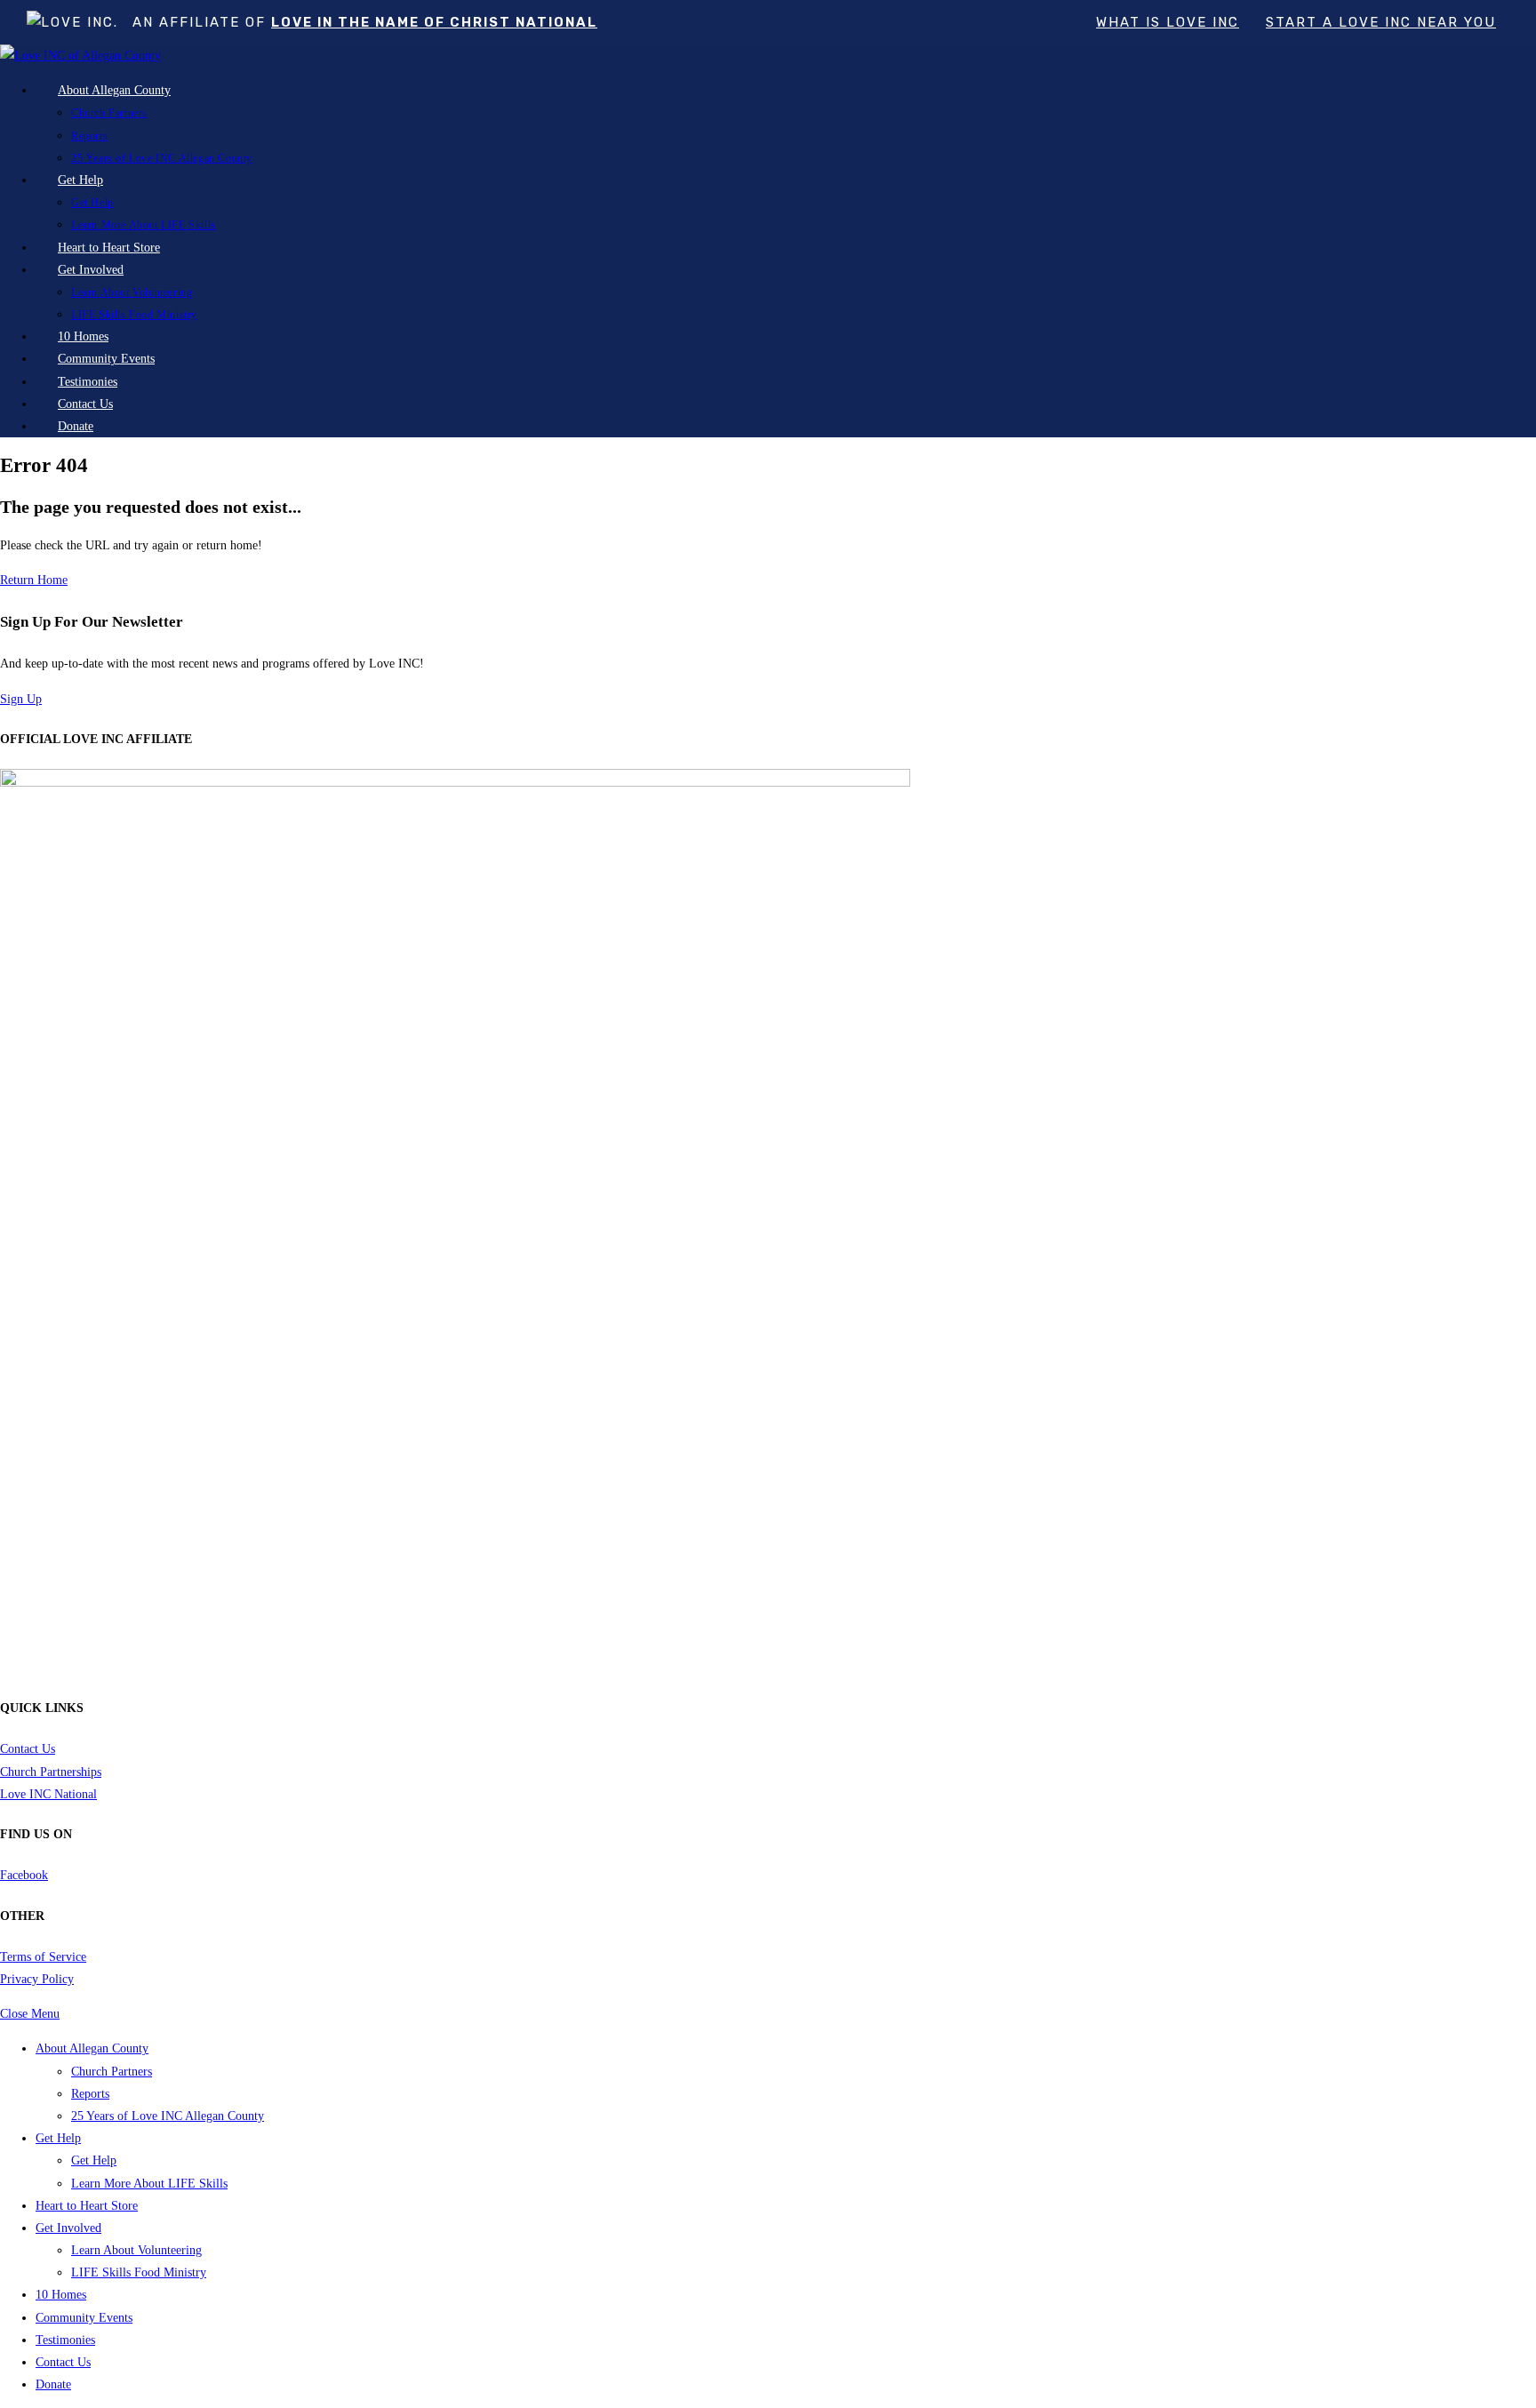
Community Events (84, 2318)
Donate (53, 2384)
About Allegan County (92, 2048)
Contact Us (28, 1749)
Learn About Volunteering (136, 2250)
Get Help (58, 2138)
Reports (90, 2094)
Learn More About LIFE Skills (149, 2184)
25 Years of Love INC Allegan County (168, 2116)
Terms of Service (43, 1957)
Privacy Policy (37, 1979)
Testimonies (65, 2340)
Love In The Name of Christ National (434, 22)
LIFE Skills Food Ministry (139, 2272)
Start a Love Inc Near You (1381, 22)
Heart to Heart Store (87, 2206)
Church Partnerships (51, 1772)
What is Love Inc (1168, 22)
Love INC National (48, 1794)
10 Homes (61, 2295)
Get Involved (68, 2228)
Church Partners (112, 2072)
